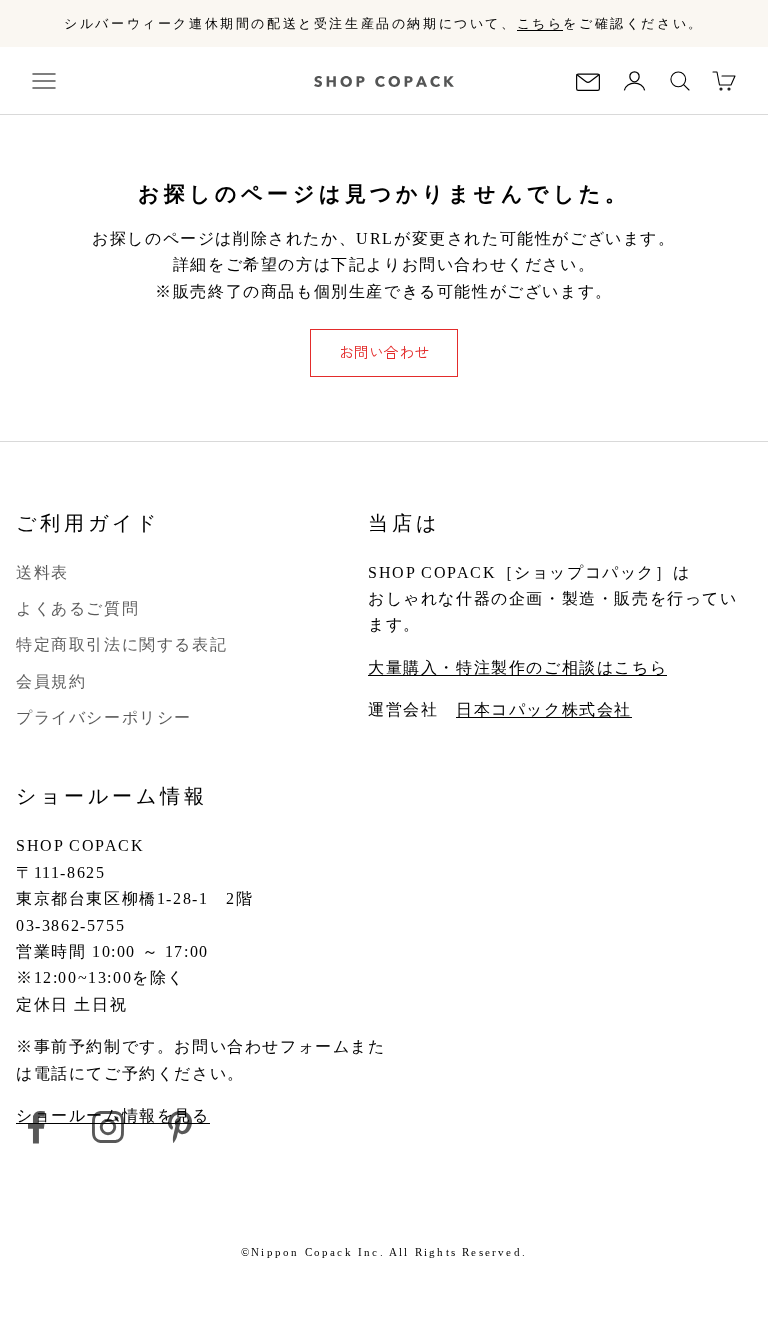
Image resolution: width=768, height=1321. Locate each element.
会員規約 (51, 681)
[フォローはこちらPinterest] (180, 1127)
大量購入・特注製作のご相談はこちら (517, 667)
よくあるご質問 (77, 608)
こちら (540, 23)
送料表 (42, 572)
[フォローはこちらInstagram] (108, 1127)
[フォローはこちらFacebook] (36, 1127)
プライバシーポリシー (104, 717)
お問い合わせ (384, 351)
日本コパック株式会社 (544, 709)
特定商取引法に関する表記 (121, 644)
